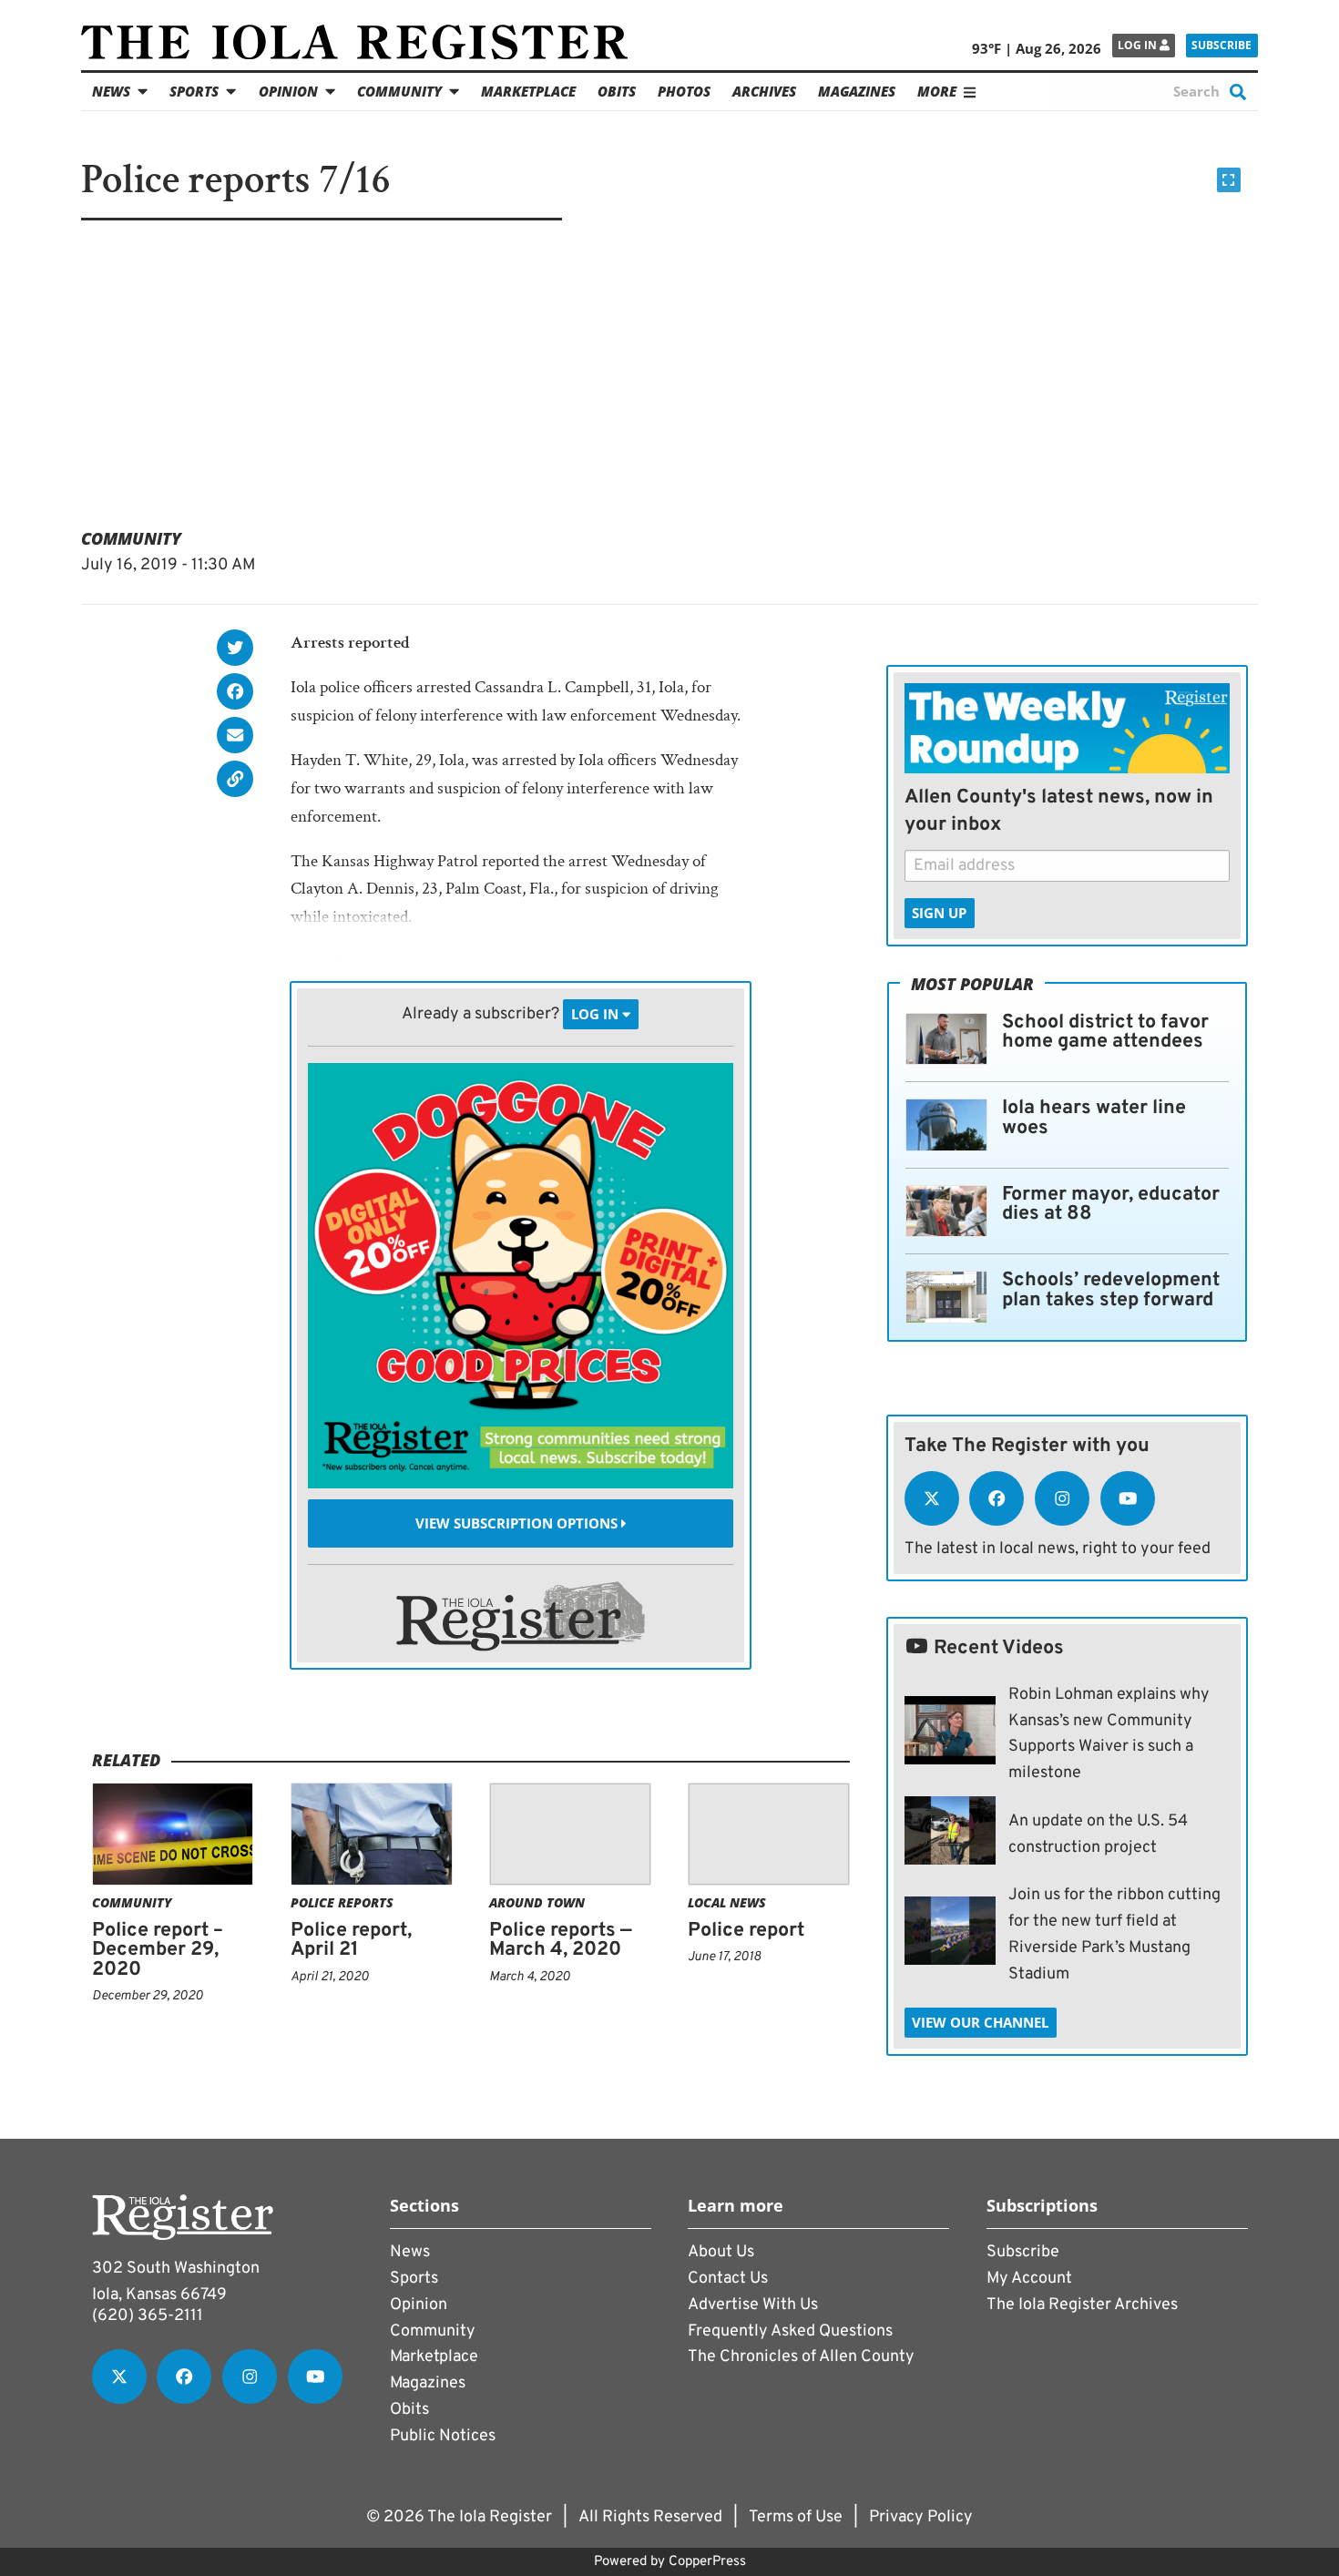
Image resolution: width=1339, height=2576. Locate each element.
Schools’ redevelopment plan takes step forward (1111, 1290)
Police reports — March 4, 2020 (561, 1941)
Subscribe (1221, 45)
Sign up (939, 913)
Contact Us (728, 2279)
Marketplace (528, 91)
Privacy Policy (921, 2517)
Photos (684, 91)
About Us (721, 2252)
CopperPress (707, 2562)
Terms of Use (796, 2517)
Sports (194, 91)
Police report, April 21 (351, 1941)
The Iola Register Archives (1082, 2305)
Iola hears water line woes (1094, 1118)
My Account (1029, 2279)
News (111, 91)
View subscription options (518, 1523)
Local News (727, 1902)
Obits (617, 91)
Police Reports (342, 1902)
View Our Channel (980, 2022)
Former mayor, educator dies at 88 (1111, 1205)
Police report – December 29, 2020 (158, 1950)
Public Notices (443, 2436)
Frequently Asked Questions (790, 2331)
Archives (764, 91)
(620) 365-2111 (148, 2316)
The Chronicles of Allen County (801, 2357)
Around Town (537, 1902)
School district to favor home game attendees (1105, 1032)
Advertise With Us (753, 2305)
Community (399, 91)
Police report (746, 1931)
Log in (1139, 45)
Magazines (857, 91)
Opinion (288, 91)
